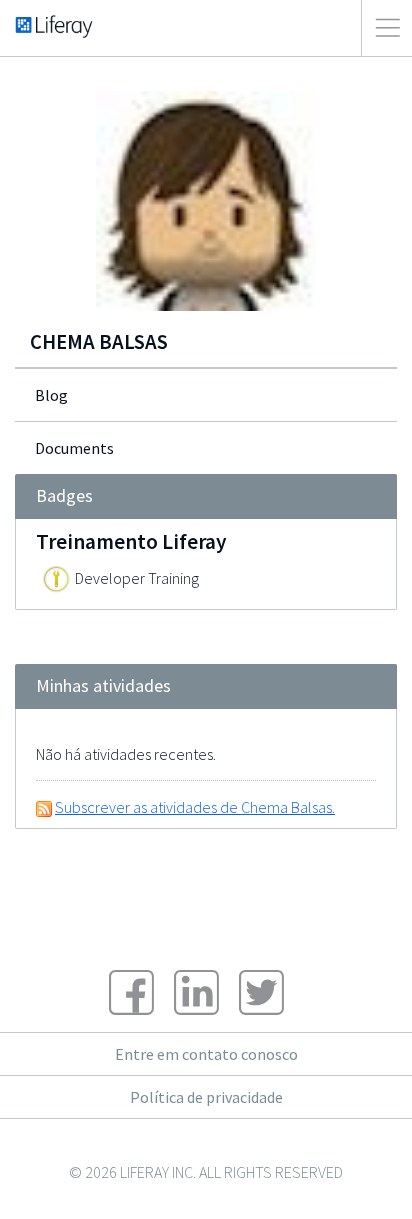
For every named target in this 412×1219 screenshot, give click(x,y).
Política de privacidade (206, 1097)
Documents (74, 448)
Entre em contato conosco (206, 1054)
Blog (51, 395)
